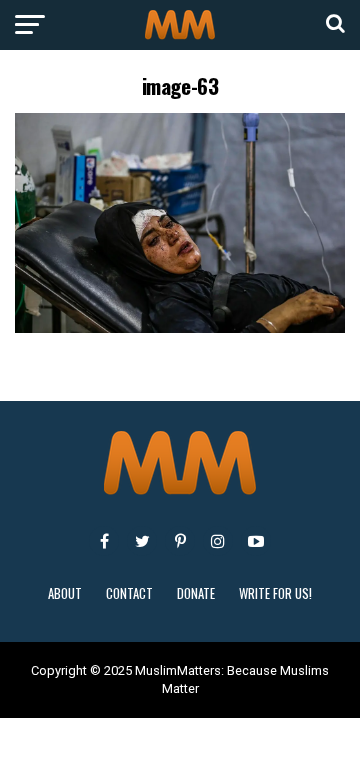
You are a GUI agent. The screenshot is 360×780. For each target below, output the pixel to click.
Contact (129, 593)
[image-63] (180, 327)
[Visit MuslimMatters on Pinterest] (180, 541)
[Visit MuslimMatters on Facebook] (104, 541)
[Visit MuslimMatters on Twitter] (142, 541)
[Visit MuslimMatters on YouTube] (256, 541)
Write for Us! (275, 593)
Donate (196, 593)
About (65, 593)
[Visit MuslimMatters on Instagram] (218, 541)
